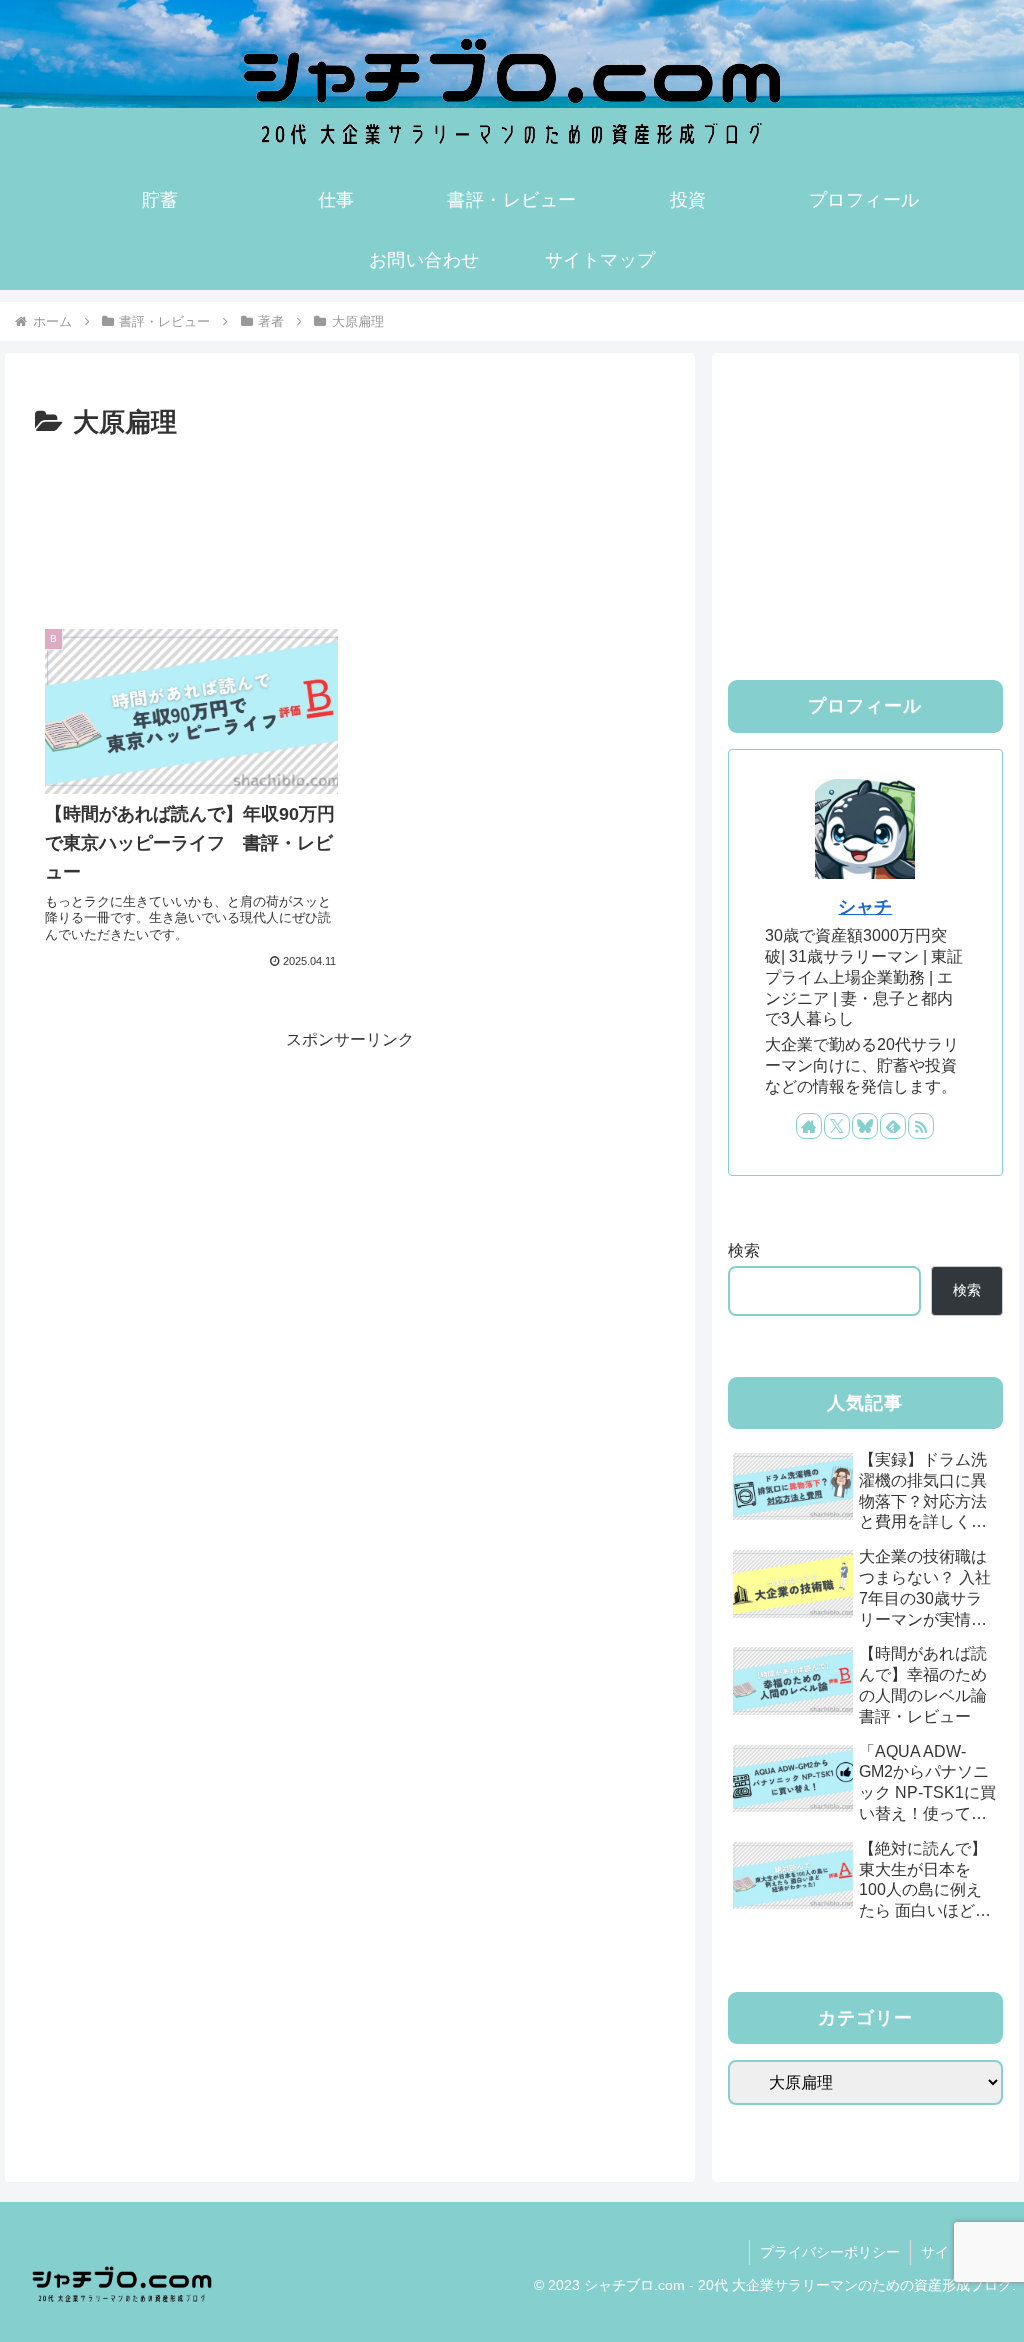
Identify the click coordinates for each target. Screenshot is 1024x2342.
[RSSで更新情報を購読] (921, 1126)
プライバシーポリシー (830, 2252)
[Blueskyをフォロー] (865, 1126)
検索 (744, 1250)
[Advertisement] (350, 506)
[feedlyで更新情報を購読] (893, 1126)
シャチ (865, 907)
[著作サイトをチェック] (809, 1126)
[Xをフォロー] (837, 1126)
